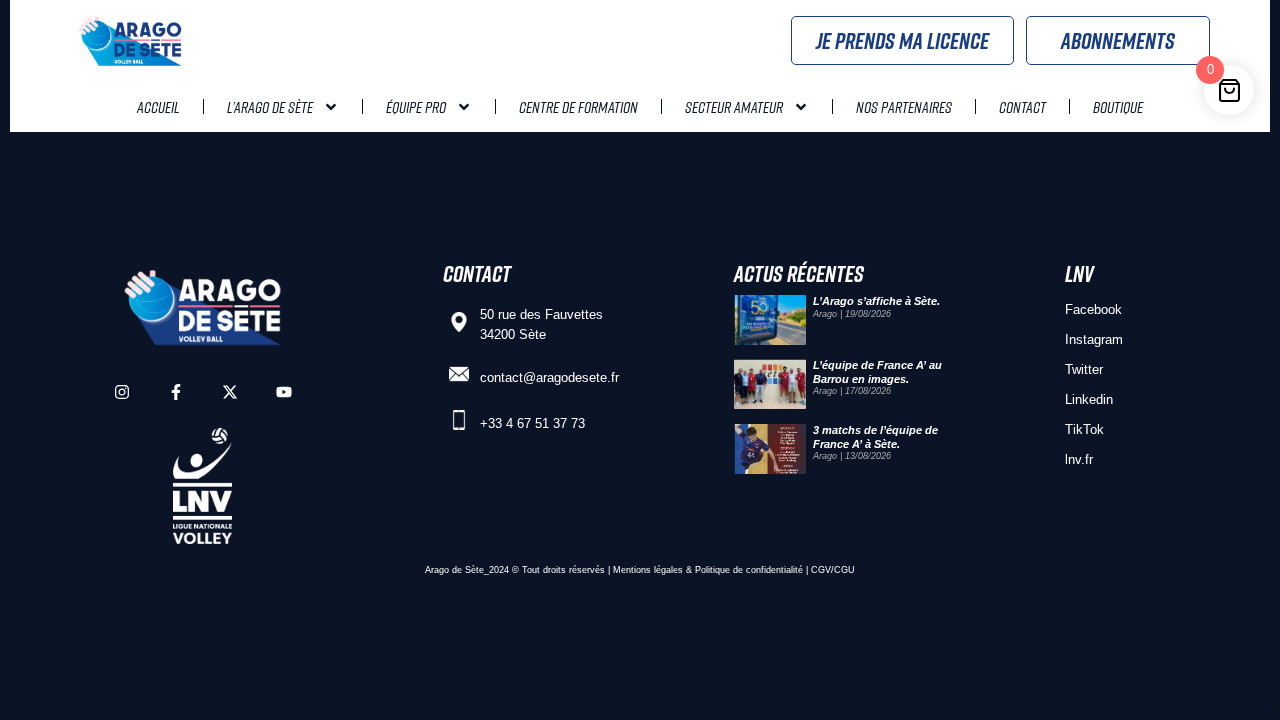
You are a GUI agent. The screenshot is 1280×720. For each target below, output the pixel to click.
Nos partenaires (904, 107)
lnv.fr (1079, 459)
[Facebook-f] (176, 392)
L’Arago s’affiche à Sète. (876, 301)
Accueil (158, 107)
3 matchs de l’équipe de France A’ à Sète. (875, 436)
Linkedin (1089, 399)
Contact (1022, 107)
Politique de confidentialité (749, 570)
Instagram (1094, 339)
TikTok (1084, 429)
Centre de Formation (578, 107)
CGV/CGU (833, 570)
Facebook (1093, 309)
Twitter (1084, 369)
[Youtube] (284, 392)
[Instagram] (122, 392)
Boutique (1118, 107)
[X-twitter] (230, 392)
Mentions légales (648, 570)
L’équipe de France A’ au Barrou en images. (877, 371)
